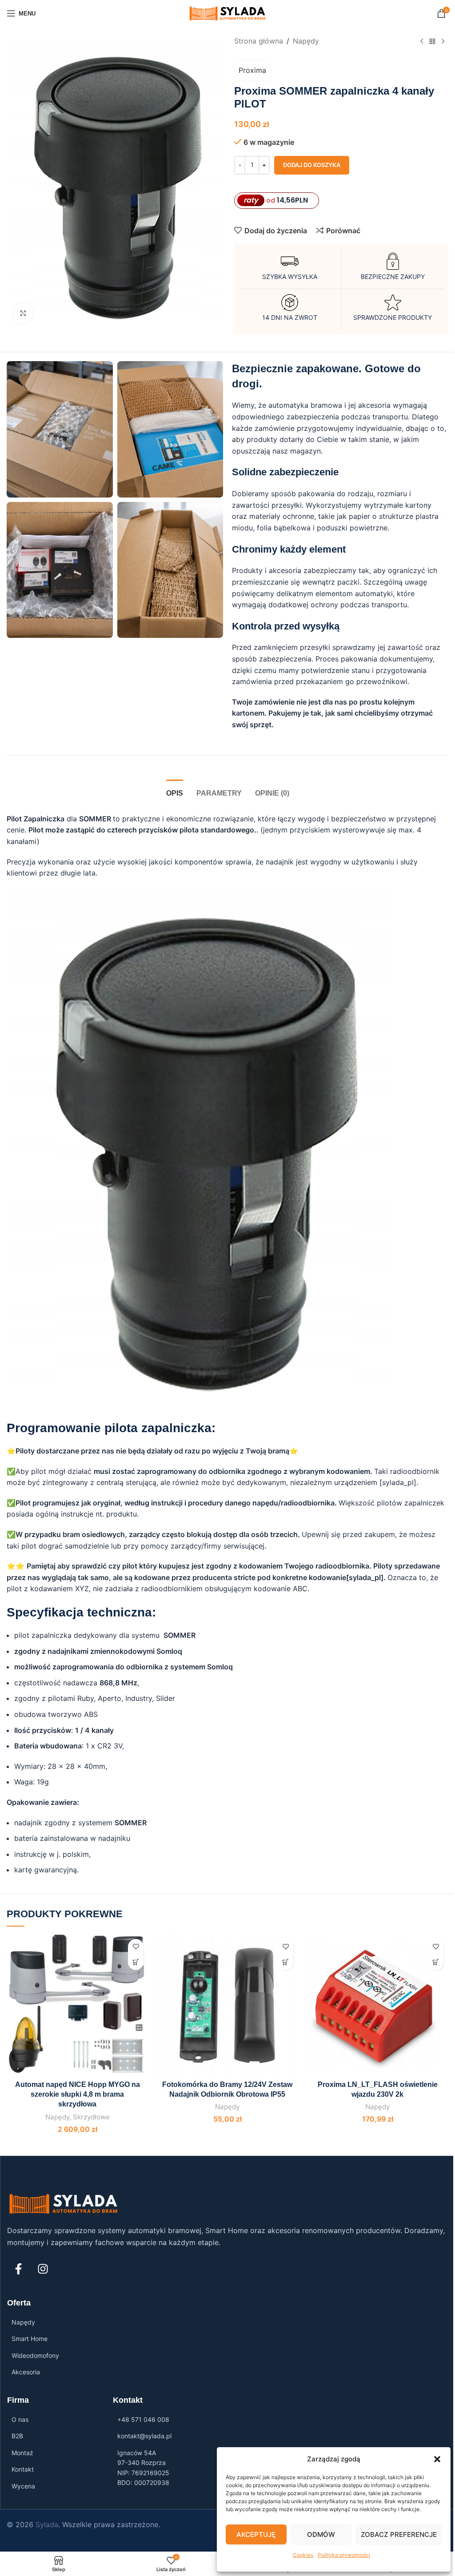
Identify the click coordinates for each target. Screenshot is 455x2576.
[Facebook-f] (18, 2269)
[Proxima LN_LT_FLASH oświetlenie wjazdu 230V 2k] (378, 2005)
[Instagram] (43, 2269)
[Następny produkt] (443, 42)
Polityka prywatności (344, 2555)
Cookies (303, 2555)
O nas (20, 2419)
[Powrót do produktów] (432, 42)
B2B (17, 2436)
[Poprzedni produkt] (422, 42)
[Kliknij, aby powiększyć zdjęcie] (23, 313)
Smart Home (30, 2339)
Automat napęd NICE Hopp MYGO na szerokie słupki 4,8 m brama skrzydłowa (78, 2094)
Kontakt (23, 2469)
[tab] (175, 792)
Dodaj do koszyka (312, 165)
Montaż (22, 2453)
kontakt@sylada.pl (144, 2436)
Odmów (321, 2534)
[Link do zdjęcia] (64, 2203)
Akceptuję (256, 2534)
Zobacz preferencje (399, 2534)
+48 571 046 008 (143, 2419)
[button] (437, 2459)
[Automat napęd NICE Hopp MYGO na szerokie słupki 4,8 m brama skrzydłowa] (77, 2005)
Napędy (306, 41)
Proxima (252, 70)
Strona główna (259, 41)
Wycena (23, 2486)
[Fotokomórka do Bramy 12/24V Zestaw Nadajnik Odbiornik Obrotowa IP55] (227, 2005)
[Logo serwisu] (228, 12)
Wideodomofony (35, 2355)
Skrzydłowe (91, 2117)
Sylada (47, 2524)
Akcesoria (26, 2372)
